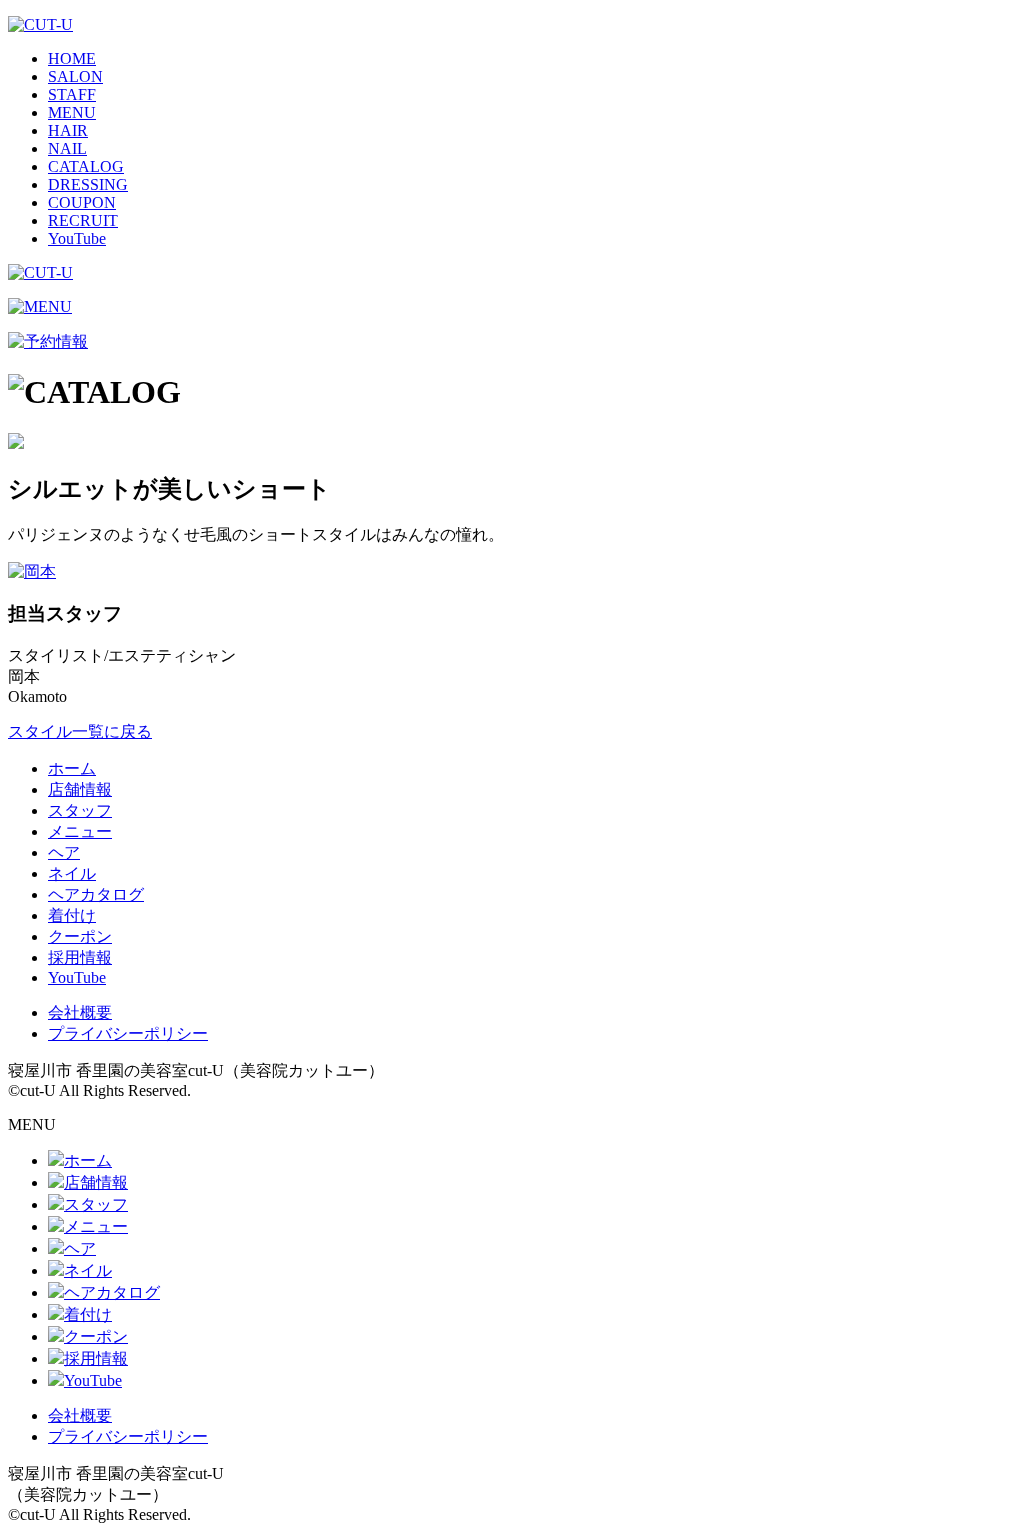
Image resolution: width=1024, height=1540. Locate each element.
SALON (75, 76)
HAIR (68, 130)
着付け (72, 915)
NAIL (67, 148)
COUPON (82, 202)
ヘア (64, 852)
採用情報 (80, 957)
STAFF (72, 94)
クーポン (80, 936)
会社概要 (80, 1012)
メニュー (80, 831)
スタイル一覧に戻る (80, 731)
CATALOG (86, 166)
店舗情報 (80, 789)
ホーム (72, 768)
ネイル (72, 873)
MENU (72, 112)
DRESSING (88, 184)
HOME (72, 58)
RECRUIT (83, 220)
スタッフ (80, 810)
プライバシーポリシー (128, 1033)
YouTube (77, 238)
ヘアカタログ (96, 894)
